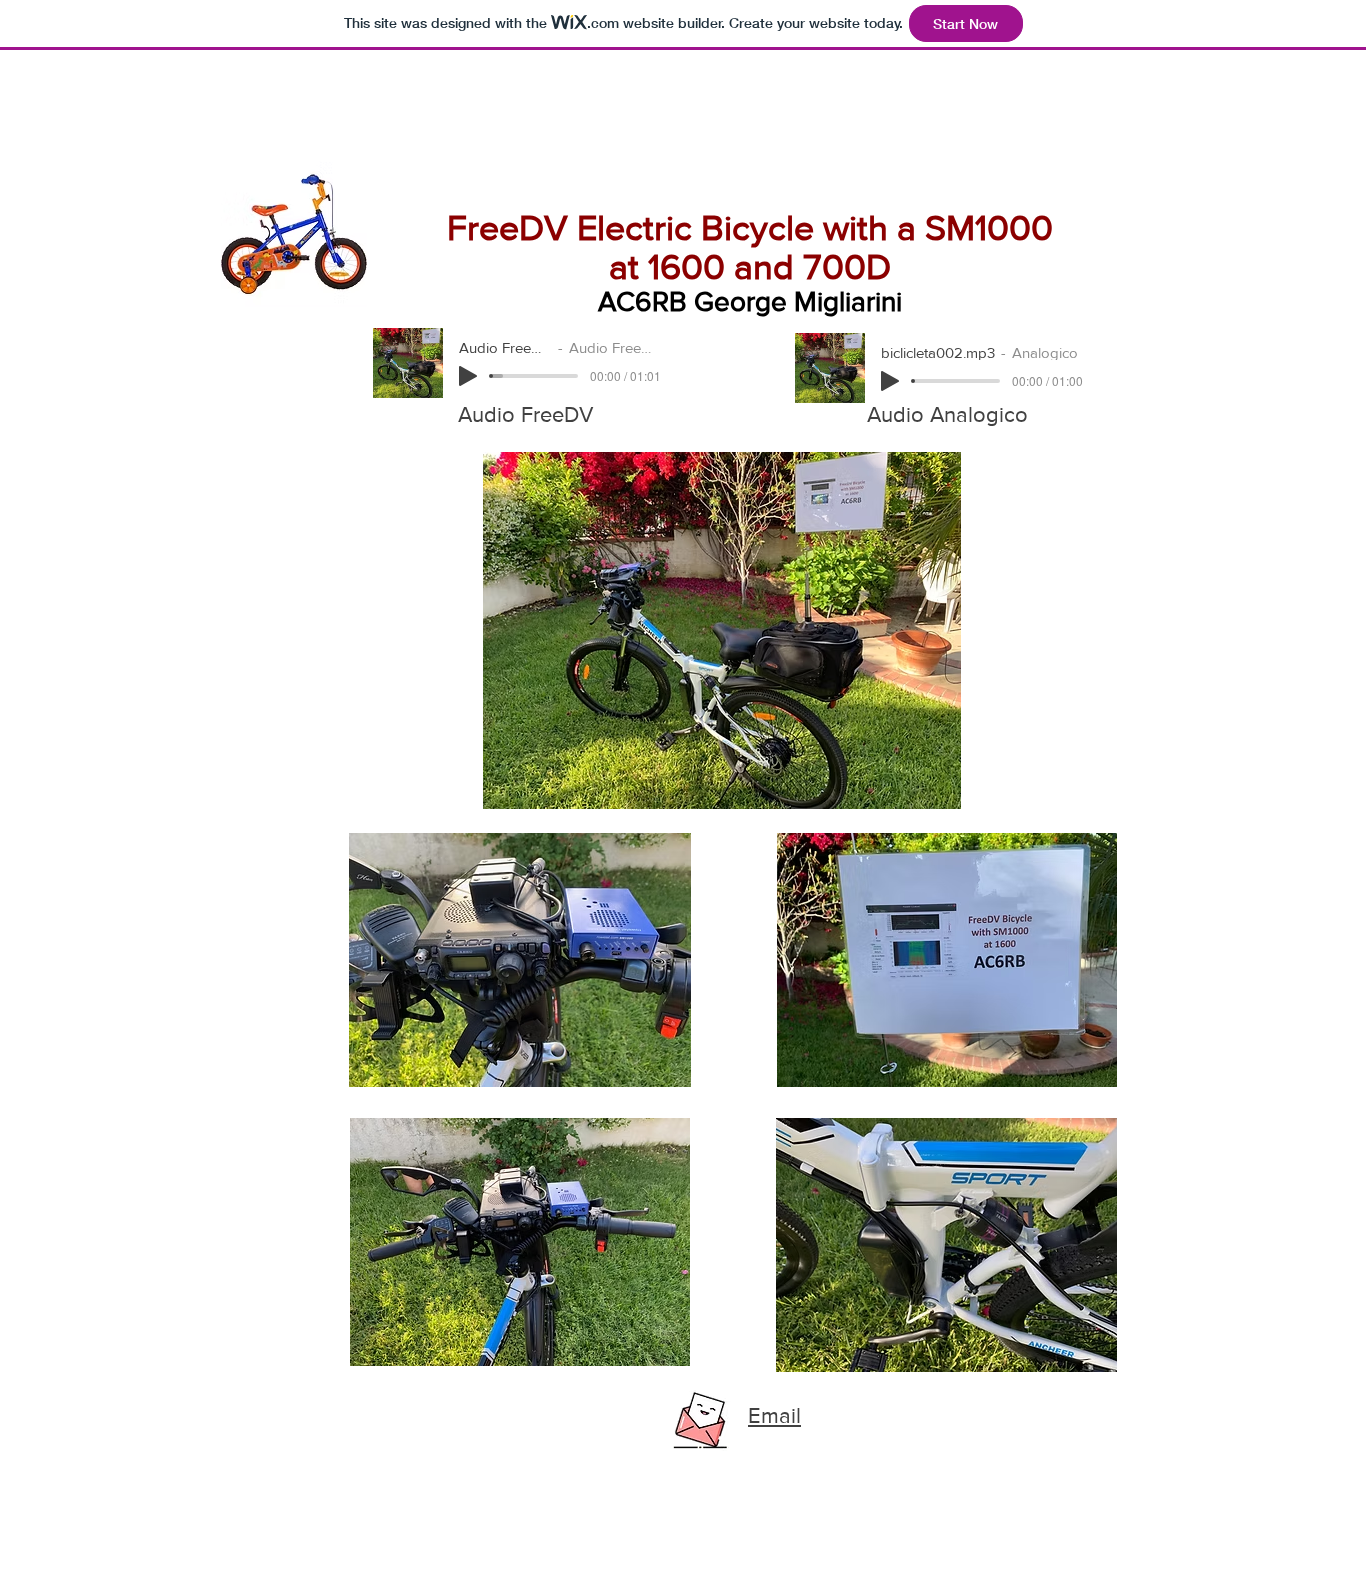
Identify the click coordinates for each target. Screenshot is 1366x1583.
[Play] (468, 376)
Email (774, 1415)
